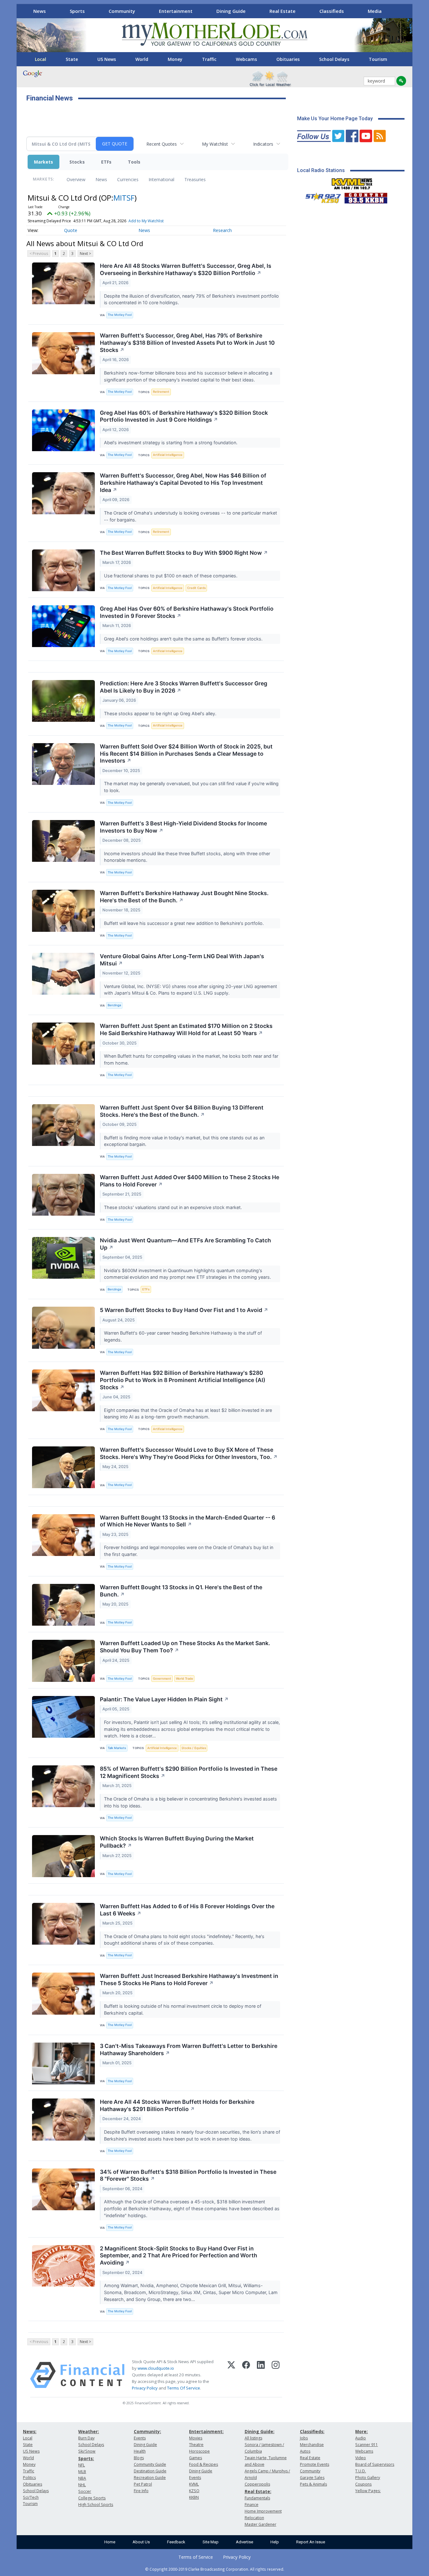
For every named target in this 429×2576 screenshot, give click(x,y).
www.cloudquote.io (156, 2368)
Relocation (254, 2518)
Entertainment (176, 11)
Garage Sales (312, 2478)
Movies (196, 2438)
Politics (29, 2478)
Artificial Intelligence (168, 455)
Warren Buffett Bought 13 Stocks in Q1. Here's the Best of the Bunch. (181, 1591)
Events (140, 2438)
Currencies (128, 179)
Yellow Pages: (368, 2491)
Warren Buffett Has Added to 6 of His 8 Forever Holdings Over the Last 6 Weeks (187, 1910)
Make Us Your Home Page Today (335, 119)
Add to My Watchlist (146, 221)
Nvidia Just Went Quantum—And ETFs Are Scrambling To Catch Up (185, 1244)
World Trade (185, 1679)
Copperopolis (257, 2484)
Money (175, 59)
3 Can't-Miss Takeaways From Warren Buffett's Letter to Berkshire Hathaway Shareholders (189, 2049)
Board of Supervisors (375, 2464)
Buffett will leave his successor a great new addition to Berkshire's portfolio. (185, 923)
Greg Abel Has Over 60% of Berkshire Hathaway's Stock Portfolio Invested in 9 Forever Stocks (187, 612)
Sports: (86, 2458)
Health (140, 2451)
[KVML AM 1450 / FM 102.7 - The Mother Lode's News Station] (352, 182)
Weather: (89, 2431)
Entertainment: (206, 2431)
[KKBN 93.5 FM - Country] (366, 197)
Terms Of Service (184, 2388)
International (161, 179)
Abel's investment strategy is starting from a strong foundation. (171, 443)
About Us (141, 2542)
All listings (253, 2438)
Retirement (161, 392)
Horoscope (199, 2451)
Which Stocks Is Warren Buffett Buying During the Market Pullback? (177, 1842)
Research (222, 230)
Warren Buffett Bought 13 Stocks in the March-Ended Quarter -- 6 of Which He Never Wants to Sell (187, 1521)
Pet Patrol (143, 2484)
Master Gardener (261, 2524)
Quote (71, 230)
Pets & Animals (313, 2484)
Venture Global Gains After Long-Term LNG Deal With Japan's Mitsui (182, 960)
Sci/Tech (31, 2497)
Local (41, 59)
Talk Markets (117, 1748)
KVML (194, 2484)
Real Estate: (258, 2491)
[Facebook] (246, 2375)
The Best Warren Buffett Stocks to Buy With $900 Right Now (184, 553)
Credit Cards (196, 588)
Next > (85, 254)
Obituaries (288, 59)
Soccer (85, 2491)
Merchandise (312, 2445)
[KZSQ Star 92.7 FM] (320, 197)
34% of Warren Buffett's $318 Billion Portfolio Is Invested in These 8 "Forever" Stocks (188, 2175)
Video (361, 2458)
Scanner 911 (367, 2445)
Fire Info (141, 2491)
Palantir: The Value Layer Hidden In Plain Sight (164, 1699)
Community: (147, 2431)
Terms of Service (196, 2557)
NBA (82, 2478)
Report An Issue (311, 2542)
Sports (77, 11)
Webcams (246, 59)
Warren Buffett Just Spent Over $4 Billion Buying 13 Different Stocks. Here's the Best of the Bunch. (182, 1111)
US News (107, 59)
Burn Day (86, 2438)
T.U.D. (361, 2471)
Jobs (304, 2438)
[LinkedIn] (261, 2375)
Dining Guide (231, 11)
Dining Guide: (260, 2431)
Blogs (139, 2458)
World (142, 59)
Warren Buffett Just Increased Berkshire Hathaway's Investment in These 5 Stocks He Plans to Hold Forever (189, 1979)
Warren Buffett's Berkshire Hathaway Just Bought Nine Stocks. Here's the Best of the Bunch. (184, 897)
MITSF (124, 198)
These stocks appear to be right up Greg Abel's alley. (161, 713)
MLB (82, 2472)
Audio (361, 2438)
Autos (305, 2451)
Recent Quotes (162, 144)
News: (30, 2431)
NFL (81, 2465)
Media (375, 11)
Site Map (211, 2542)
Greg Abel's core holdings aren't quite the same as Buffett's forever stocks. (184, 639)
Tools (134, 162)
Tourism (378, 59)
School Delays (334, 59)
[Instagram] (276, 2375)
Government (162, 1679)
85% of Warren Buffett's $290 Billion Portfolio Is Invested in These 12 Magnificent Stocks (189, 1772)
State (72, 59)
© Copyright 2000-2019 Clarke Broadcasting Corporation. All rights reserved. (215, 2569)
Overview (76, 179)
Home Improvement (263, 2511)
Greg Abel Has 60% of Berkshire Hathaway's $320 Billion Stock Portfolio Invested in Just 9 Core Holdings (184, 416)
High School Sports (96, 2505)
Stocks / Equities (194, 1748)
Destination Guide (150, 2471)
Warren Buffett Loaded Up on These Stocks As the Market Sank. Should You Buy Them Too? (185, 1647)
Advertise (244, 2542)
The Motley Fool (120, 315)
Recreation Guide (150, 2478)
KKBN (194, 2497)
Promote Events (315, 2464)
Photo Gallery (368, 2478)
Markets (43, 162)
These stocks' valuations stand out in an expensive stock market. (174, 1207)
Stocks (77, 162)
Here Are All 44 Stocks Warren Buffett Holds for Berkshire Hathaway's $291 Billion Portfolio (177, 2105)
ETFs (106, 162)
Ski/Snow (87, 2451)
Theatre (196, 2445)
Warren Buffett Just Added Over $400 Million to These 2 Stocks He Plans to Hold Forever (190, 1181)
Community (122, 11)
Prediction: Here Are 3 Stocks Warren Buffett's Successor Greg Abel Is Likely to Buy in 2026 (184, 687)
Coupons (363, 2484)
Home (110, 2542)
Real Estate (282, 11)
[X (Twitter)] (231, 2375)
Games (195, 2458)
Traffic (209, 59)
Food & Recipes (204, 2464)
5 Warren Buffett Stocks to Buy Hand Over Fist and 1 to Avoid (184, 1310)
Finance (252, 2505)
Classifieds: (312, 2431)
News (40, 11)
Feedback (176, 2542)
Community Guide (150, 2464)
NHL (82, 2485)
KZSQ (194, 2491)
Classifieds (332, 11)
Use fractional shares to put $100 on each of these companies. (171, 576)
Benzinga (114, 1005)
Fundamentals (257, 2498)
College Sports (92, 2498)
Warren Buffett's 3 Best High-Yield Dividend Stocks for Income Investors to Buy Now (183, 827)
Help (275, 2542)
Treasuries (195, 179)
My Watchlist (215, 144)
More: (361, 2431)
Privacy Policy (145, 2388)
